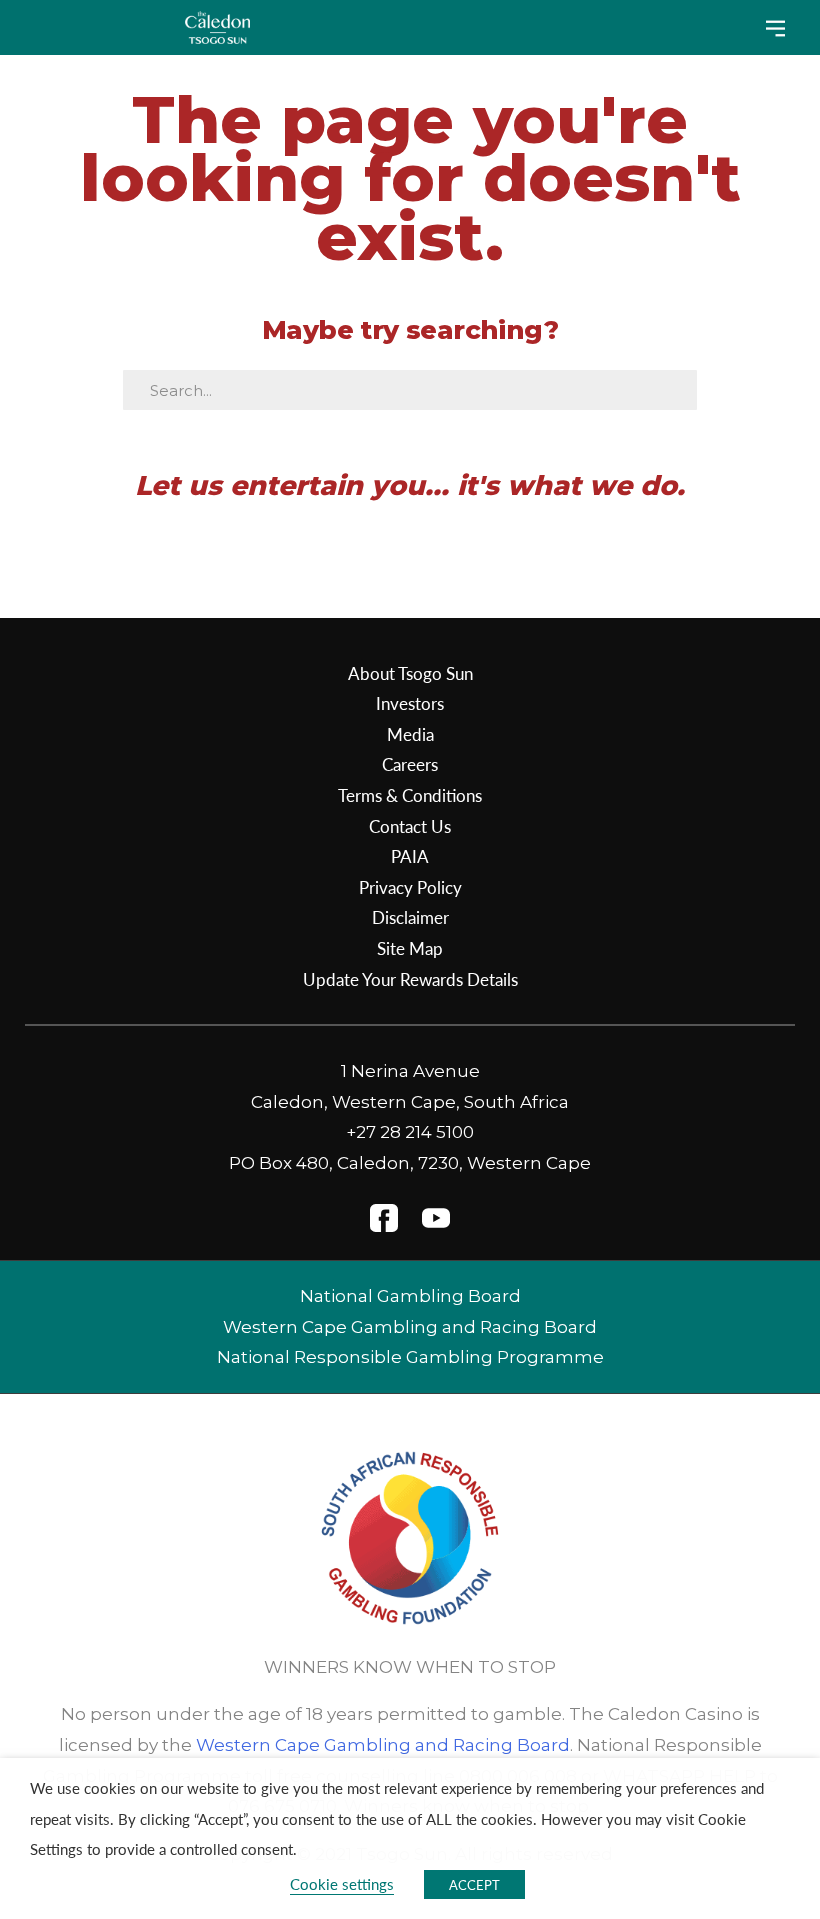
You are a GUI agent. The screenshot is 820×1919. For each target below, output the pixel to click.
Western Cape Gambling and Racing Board (410, 1327)
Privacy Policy (410, 887)
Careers (410, 764)
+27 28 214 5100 (410, 1132)
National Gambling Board (410, 1296)
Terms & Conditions (410, 795)
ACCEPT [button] (474, 1884)
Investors (410, 703)
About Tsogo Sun (410, 673)
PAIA (410, 856)
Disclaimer (410, 917)
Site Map (410, 948)
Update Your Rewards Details (410, 979)
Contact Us (410, 826)
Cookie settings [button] (342, 1884)
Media (410, 734)
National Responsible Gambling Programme (410, 1357)
